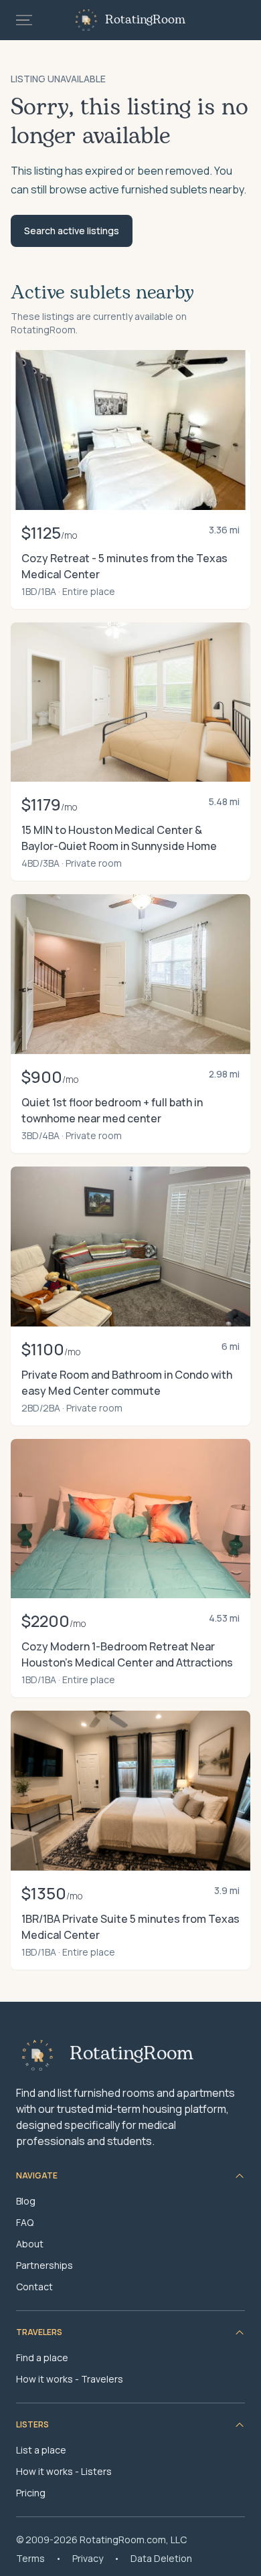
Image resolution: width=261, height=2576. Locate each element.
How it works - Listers (64, 2471)
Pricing (31, 2493)
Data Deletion (161, 2558)
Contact (34, 2287)
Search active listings (72, 231)
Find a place (42, 2357)
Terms (30, 2558)
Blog (26, 2201)
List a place (41, 2450)
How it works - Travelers (70, 2379)
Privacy (88, 2558)
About (30, 2244)
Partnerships (45, 2265)
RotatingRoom (145, 20)
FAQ (25, 2222)
